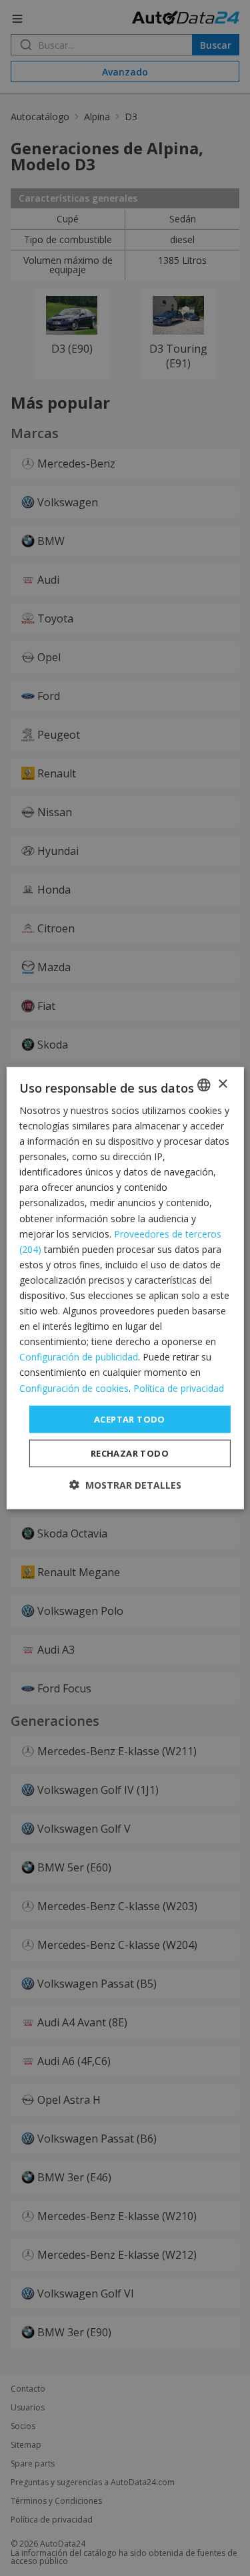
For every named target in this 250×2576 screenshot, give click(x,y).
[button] (125, 1485)
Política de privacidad (179, 1388)
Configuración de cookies (74, 1388)
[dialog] (125, 1288)
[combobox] (204, 1085)
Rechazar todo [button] (130, 1453)
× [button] (222, 1084)
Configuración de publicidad (79, 1357)
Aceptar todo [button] (130, 1419)
